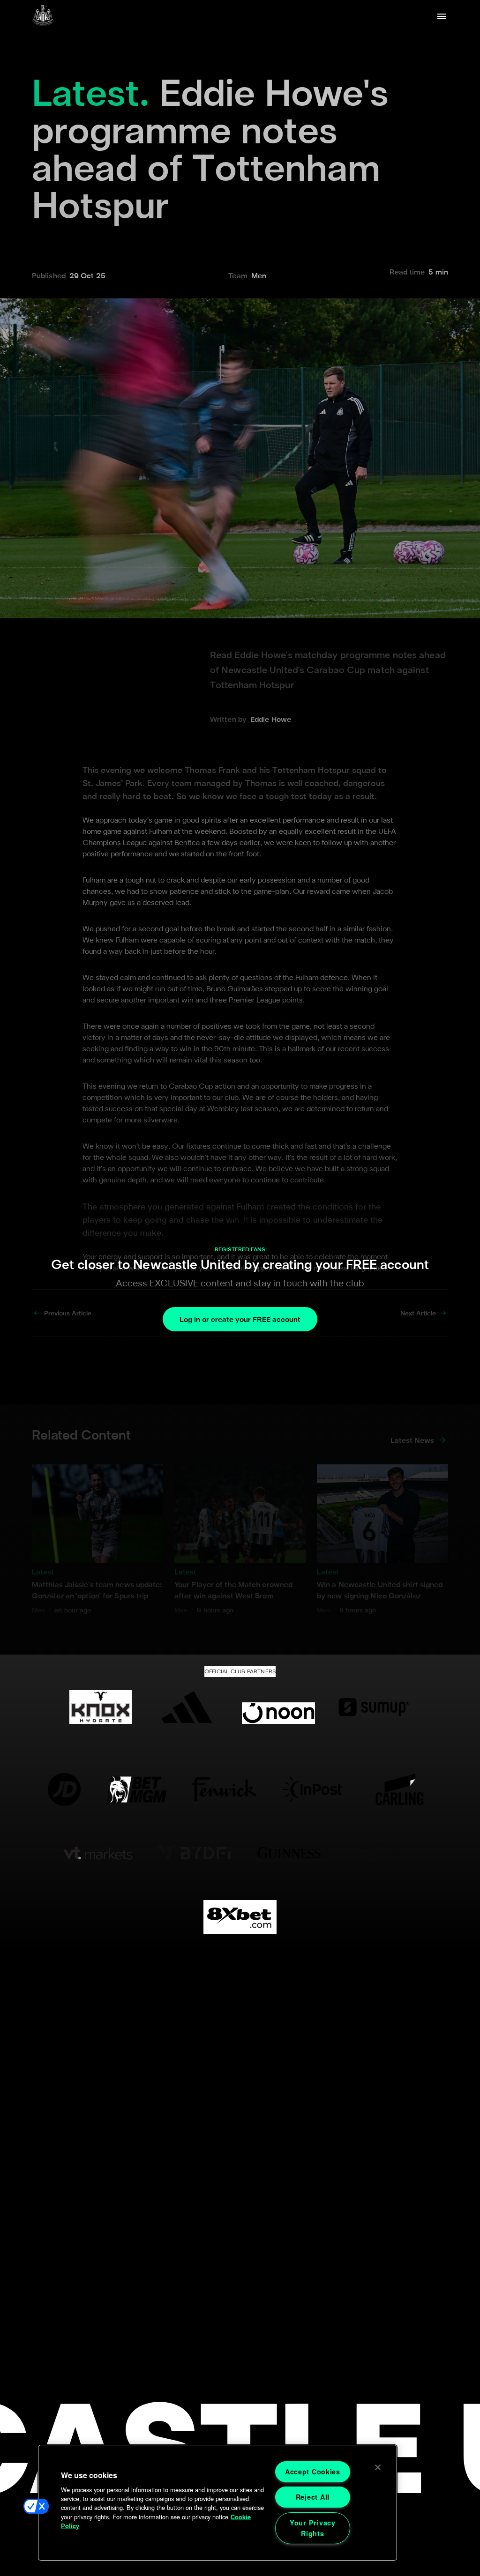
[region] (217, 2503)
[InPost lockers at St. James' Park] (312, 1789)
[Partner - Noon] (278, 1707)
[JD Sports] (64, 1789)
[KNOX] (101, 1707)
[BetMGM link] (136, 1789)
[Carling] (400, 1789)
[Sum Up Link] (374, 1707)
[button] (36, 2506)
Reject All (313, 2497)
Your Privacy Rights (313, 2528)
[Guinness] (290, 1853)
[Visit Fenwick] (224, 1789)
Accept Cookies (313, 2472)
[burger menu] (442, 16)
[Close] (378, 2467)
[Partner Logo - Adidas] (187, 1707)
